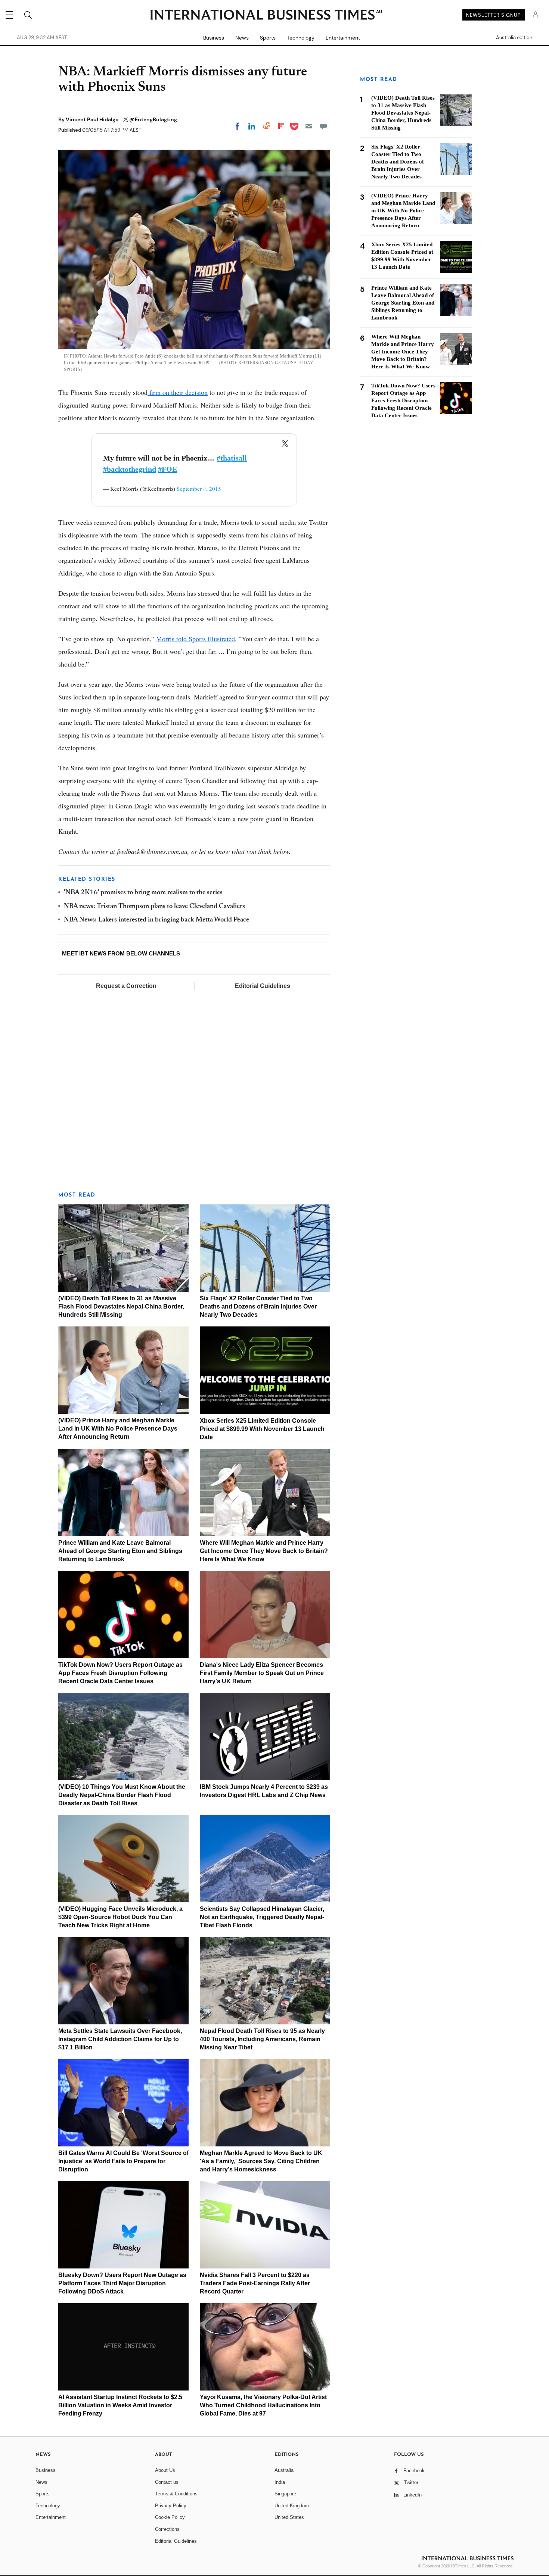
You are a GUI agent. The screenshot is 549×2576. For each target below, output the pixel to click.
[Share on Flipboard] (281, 126)
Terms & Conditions (176, 2494)
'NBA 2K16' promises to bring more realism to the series (143, 893)
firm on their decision (178, 392)
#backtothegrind (130, 469)
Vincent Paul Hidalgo (93, 119)
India (280, 2482)
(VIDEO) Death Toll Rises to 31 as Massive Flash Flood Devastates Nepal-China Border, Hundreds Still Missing (121, 1306)
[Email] (309, 126)
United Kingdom (292, 2506)
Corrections (167, 2529)
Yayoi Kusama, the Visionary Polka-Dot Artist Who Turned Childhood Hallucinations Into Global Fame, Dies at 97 (263, 2405)
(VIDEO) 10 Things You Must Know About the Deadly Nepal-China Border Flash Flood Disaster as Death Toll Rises (122, 1795)
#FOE (168, 469)
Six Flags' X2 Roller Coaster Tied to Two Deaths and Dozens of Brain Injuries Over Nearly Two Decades (258, 1306)
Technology (301, 38)
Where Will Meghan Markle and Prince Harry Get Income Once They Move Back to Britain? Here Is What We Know (264, 1551)
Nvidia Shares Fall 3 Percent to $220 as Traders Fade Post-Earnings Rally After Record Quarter (255, 2283)
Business (214, 38)
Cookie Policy (170, 2517)
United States (289, 2517)
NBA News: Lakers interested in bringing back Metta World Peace (156, 920)
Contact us (167, 2482)
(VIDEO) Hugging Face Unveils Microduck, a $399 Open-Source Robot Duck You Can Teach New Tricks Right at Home (120, 1917)
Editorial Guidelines (263, 986)
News (242, 38)
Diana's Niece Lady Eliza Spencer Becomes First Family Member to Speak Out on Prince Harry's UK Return (262, 1673)
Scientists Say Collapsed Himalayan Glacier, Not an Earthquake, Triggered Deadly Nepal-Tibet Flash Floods (262, 1917)
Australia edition (514, 38)
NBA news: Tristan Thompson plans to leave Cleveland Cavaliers (154, 907)
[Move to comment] (323, 126)
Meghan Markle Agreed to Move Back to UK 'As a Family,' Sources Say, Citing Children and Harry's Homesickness (261, 2161)
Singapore (285, 2494)
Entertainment (343, 38)
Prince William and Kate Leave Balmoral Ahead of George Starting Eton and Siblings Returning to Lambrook (120, 1551)
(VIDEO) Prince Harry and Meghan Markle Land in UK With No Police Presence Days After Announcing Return (118, 1429)
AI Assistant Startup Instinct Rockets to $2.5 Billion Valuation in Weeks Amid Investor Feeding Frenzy (120, 2405)
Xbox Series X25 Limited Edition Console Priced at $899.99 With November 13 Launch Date (262, 1429)
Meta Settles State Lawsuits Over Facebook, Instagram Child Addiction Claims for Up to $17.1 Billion (120, 2039)
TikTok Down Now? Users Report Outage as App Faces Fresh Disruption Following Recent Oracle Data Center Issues (120, 1673)
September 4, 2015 (199, 489)
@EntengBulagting (153, 119)
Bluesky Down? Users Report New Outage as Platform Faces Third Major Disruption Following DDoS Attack (122, 2283)
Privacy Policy (171, 2506)
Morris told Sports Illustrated (196, 639)
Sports (268, 38)
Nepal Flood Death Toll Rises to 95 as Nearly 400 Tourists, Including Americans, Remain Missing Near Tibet (262, 2039)
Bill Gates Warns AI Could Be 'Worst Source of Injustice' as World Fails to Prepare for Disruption (123, 2161)
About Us (165, 2470)
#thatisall (232, 458)
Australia (284, 2470)
